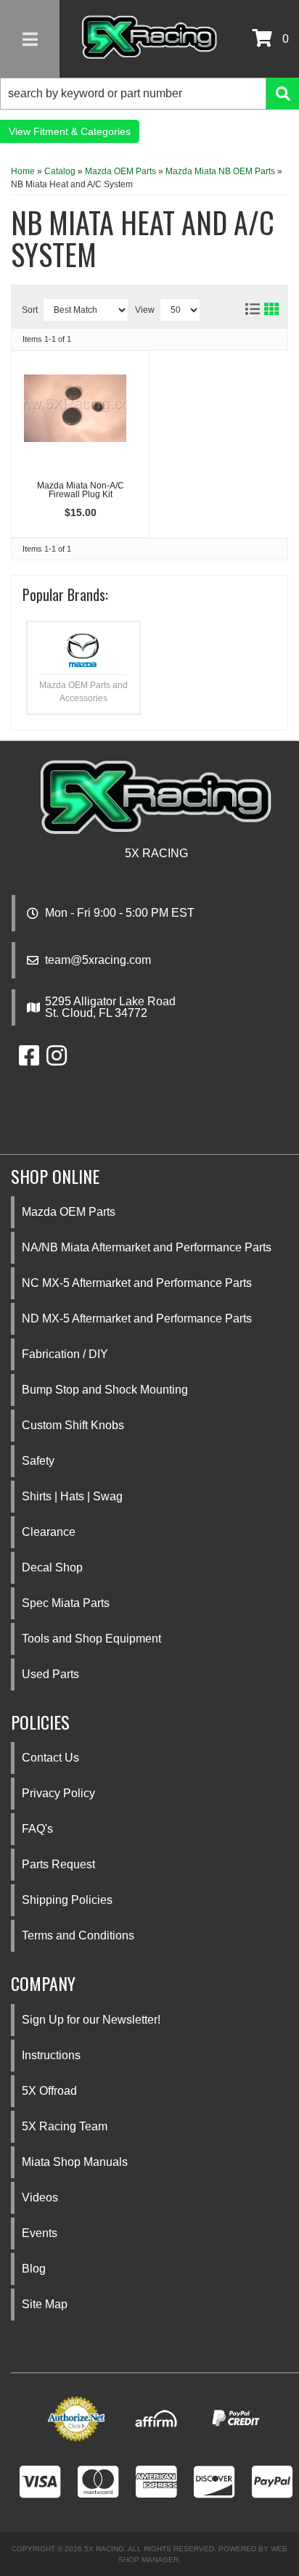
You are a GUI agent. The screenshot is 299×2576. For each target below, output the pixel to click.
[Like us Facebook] (29, 1060)
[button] (149, 94)
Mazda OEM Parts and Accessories (83, 692)
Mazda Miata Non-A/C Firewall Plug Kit (81, 490)
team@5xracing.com (98, 960)
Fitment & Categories (82, 131)
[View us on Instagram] (57, 1060)
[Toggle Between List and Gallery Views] (261, 306)
